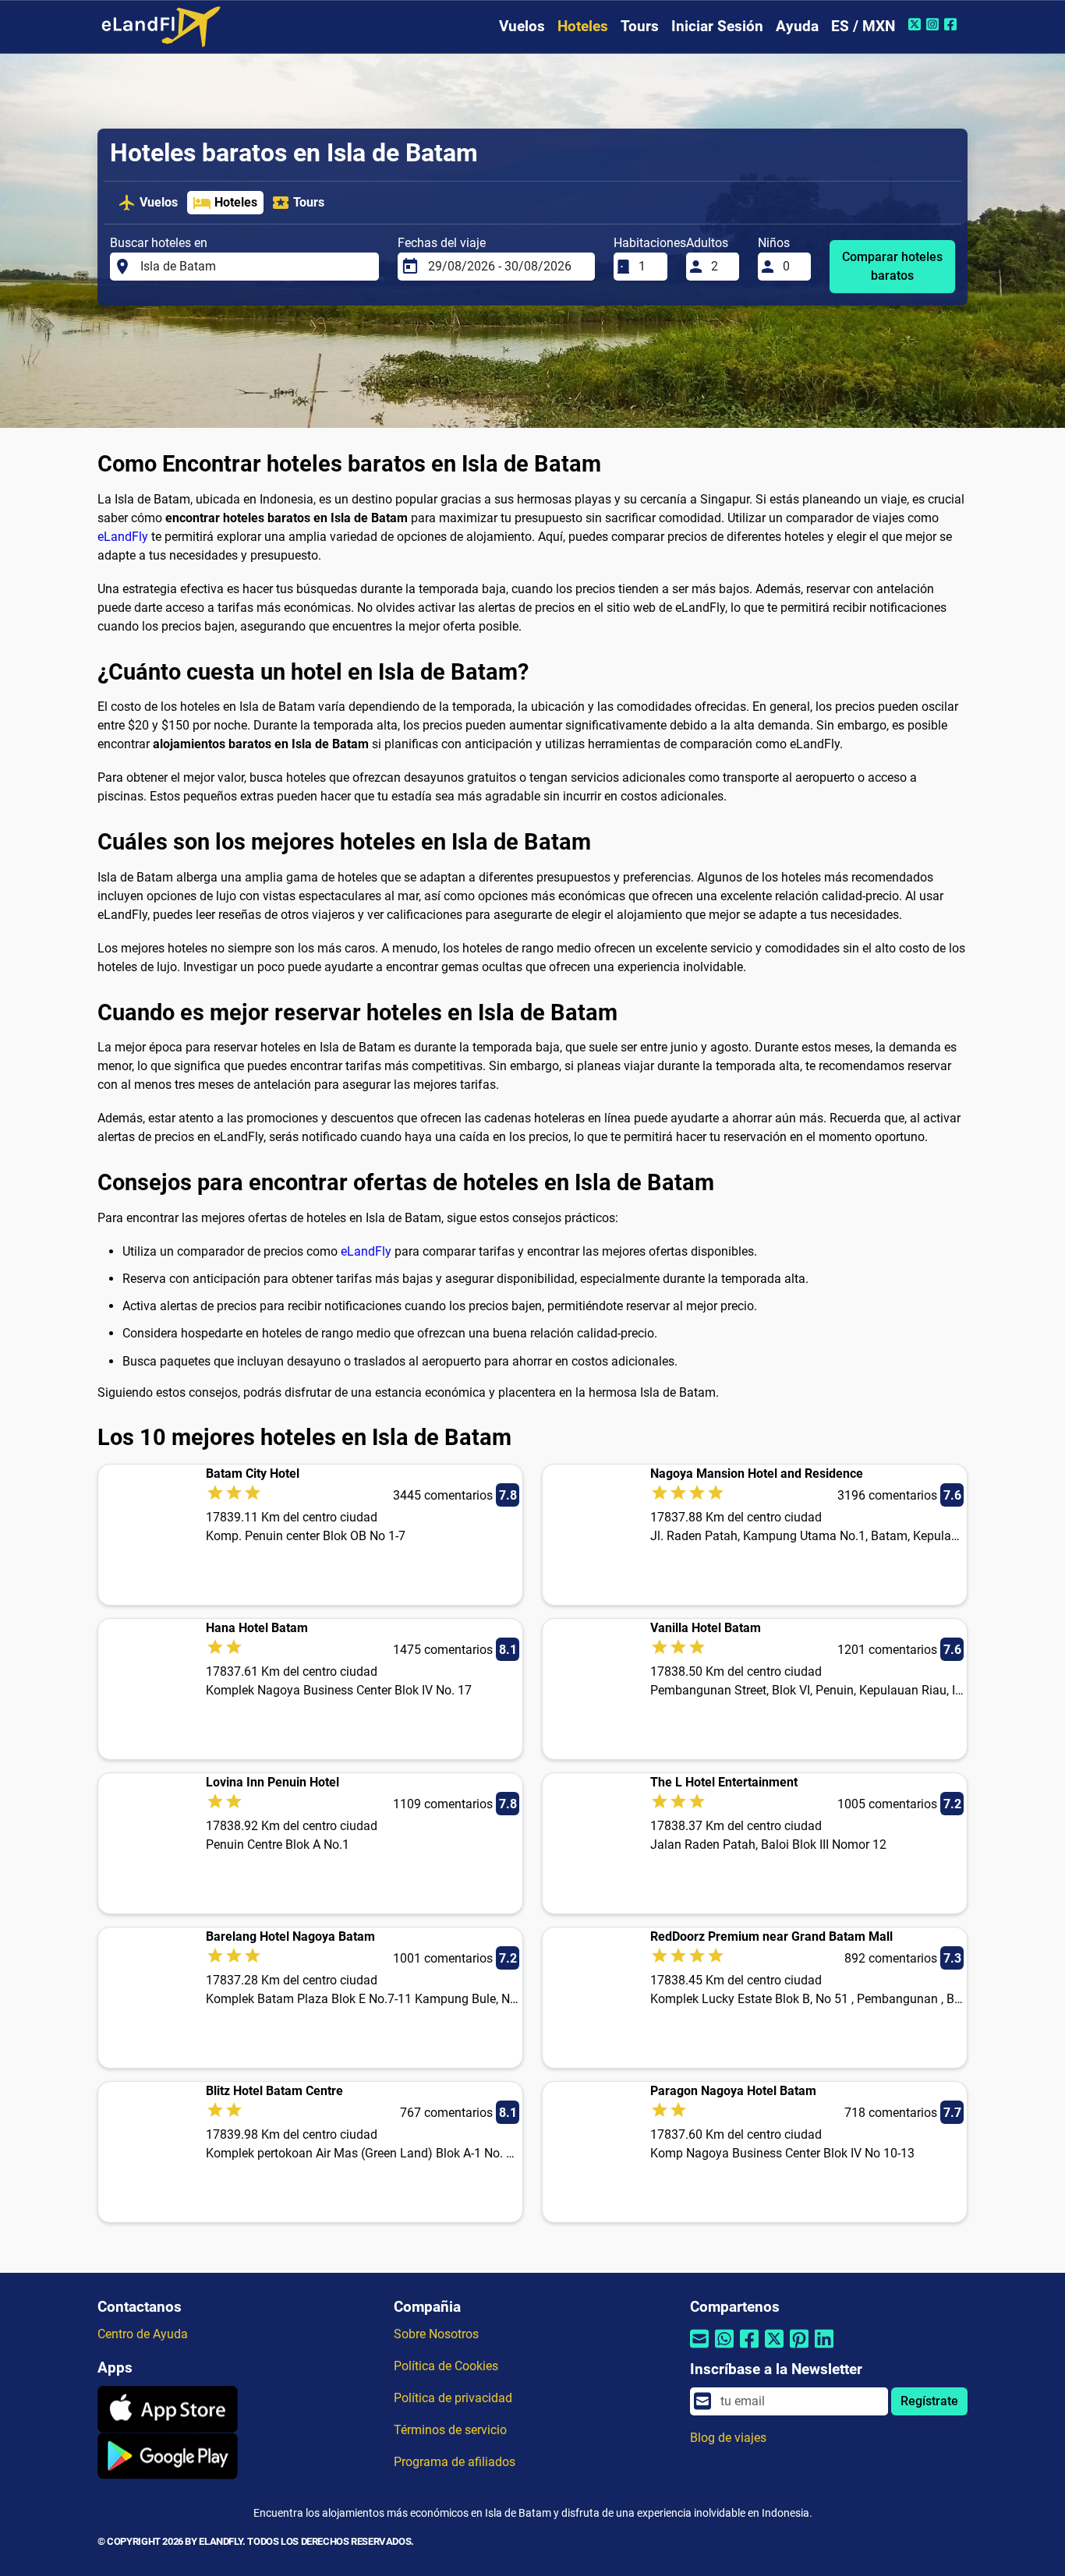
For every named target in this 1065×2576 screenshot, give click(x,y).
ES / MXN (863, 26)
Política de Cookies (446, 2366)
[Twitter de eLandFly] (916, 24)
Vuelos (522, 26)
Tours (640, 26)
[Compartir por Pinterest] (799, 2349)
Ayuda (797, 26)
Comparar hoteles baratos (892, 266)
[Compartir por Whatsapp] (724, 2349)
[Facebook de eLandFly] (952, 24)
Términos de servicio (450, 2430)
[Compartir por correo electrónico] (699, 2349)
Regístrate (929, 2401)
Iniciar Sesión (717, 26)
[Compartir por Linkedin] (824, 2349)
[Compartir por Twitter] (774, 2349)
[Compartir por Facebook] (749, 2349)
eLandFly (123, 537)
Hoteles (583, 26)
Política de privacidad (453, 2398)
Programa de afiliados (455, 2462)
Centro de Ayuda (143, 2334)
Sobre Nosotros (436, 2334)
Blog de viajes (728, 2438)
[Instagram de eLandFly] (934, 24)
